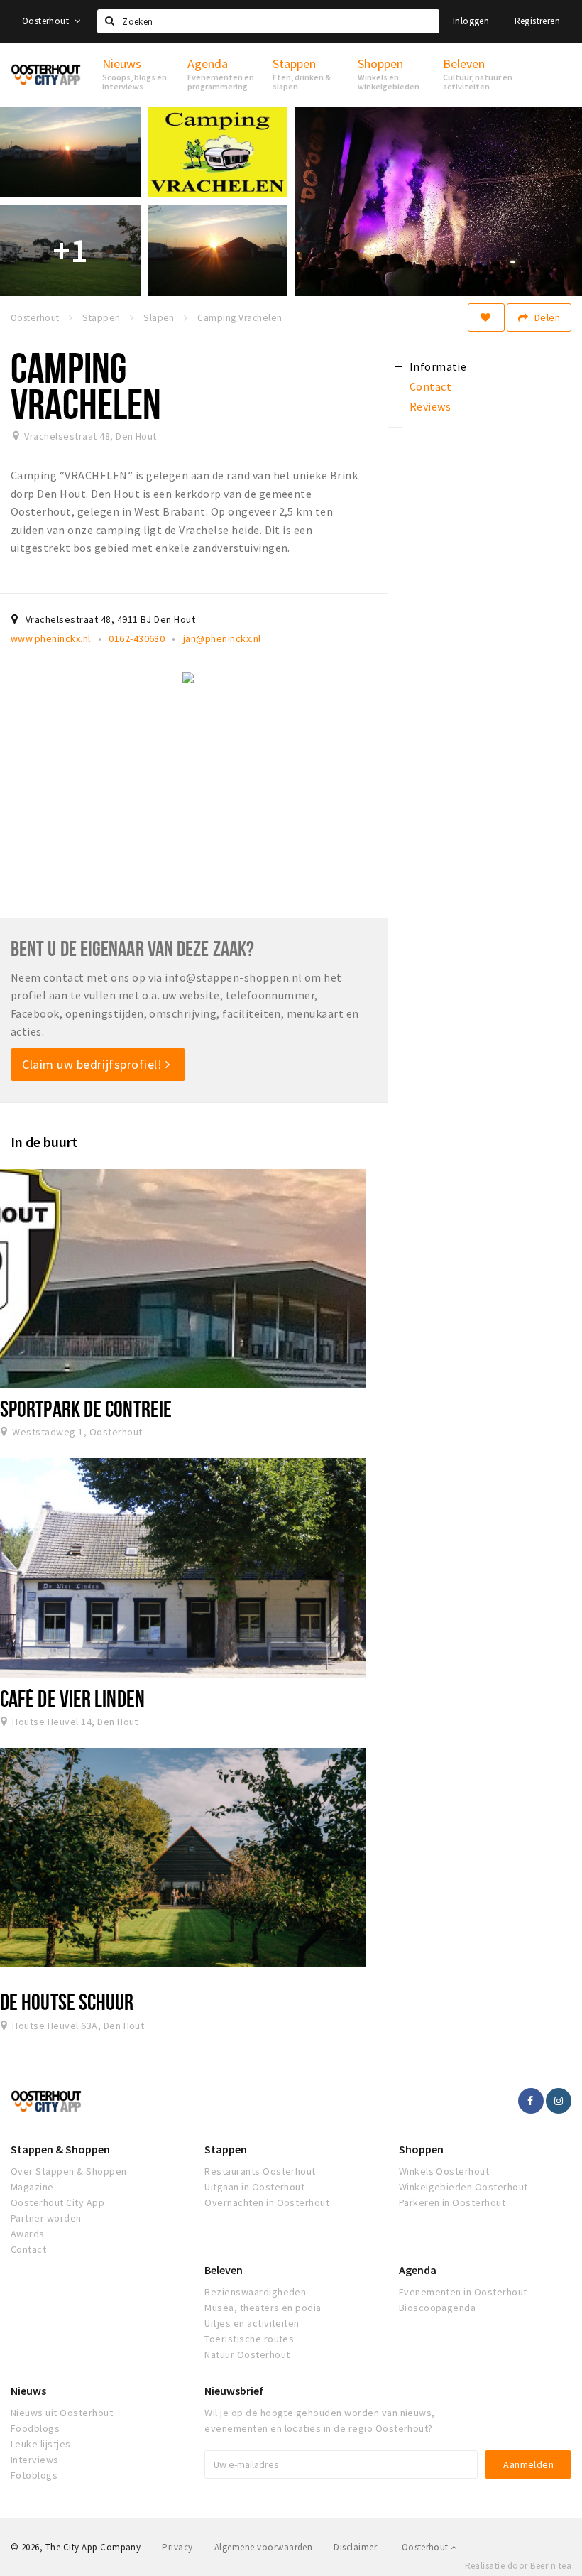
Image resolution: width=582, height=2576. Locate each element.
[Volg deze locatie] (486, 317)
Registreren (537, 21)
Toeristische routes (249, 2339)
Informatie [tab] (438, 366)
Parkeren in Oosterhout (452, 2202)
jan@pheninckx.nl (222, 638)
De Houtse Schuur (67, 2001)
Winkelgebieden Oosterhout (463, 2187)
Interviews (35, 2460)
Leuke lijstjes (41, 2444)
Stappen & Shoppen (60, 2149)
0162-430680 (137, 638)
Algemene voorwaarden (264, 2547)
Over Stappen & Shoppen (69, 2171)
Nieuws (28, 2391)
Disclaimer (355, 2547)
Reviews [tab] (430, 406)
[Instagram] (559, 2101)
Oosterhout (46, 21)
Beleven (224, 2270)
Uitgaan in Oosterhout (254, 2187)
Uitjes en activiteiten (252, 2323)
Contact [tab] (430, 386)
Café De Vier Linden (72, 1698)
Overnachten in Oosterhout (267, 2202)
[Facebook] (531, 2101)
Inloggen (471, 21)
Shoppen (421, 2149)
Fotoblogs (34, 2475)
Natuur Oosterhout (247, 2354)
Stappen (226, 2149)
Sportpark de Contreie (86, 1408)
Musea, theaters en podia (263, 2308)
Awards (28, 2234)
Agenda (418, 2270)
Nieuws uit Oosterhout (62, 2413)
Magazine (32, 2187)
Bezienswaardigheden (255, 2292)
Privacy (177, 2547)
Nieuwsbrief (234, 2391)
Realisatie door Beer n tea (518, 2566)
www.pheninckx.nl (51, 638)
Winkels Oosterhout (444, 2171)
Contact (28, 2249)
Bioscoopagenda (438, 2308)
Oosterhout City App (57, 2202)
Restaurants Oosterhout (260, 2171)
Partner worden (46, 2218)
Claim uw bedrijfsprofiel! (94, 1064)
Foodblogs (35, 2428)
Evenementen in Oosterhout (463, 2292)
